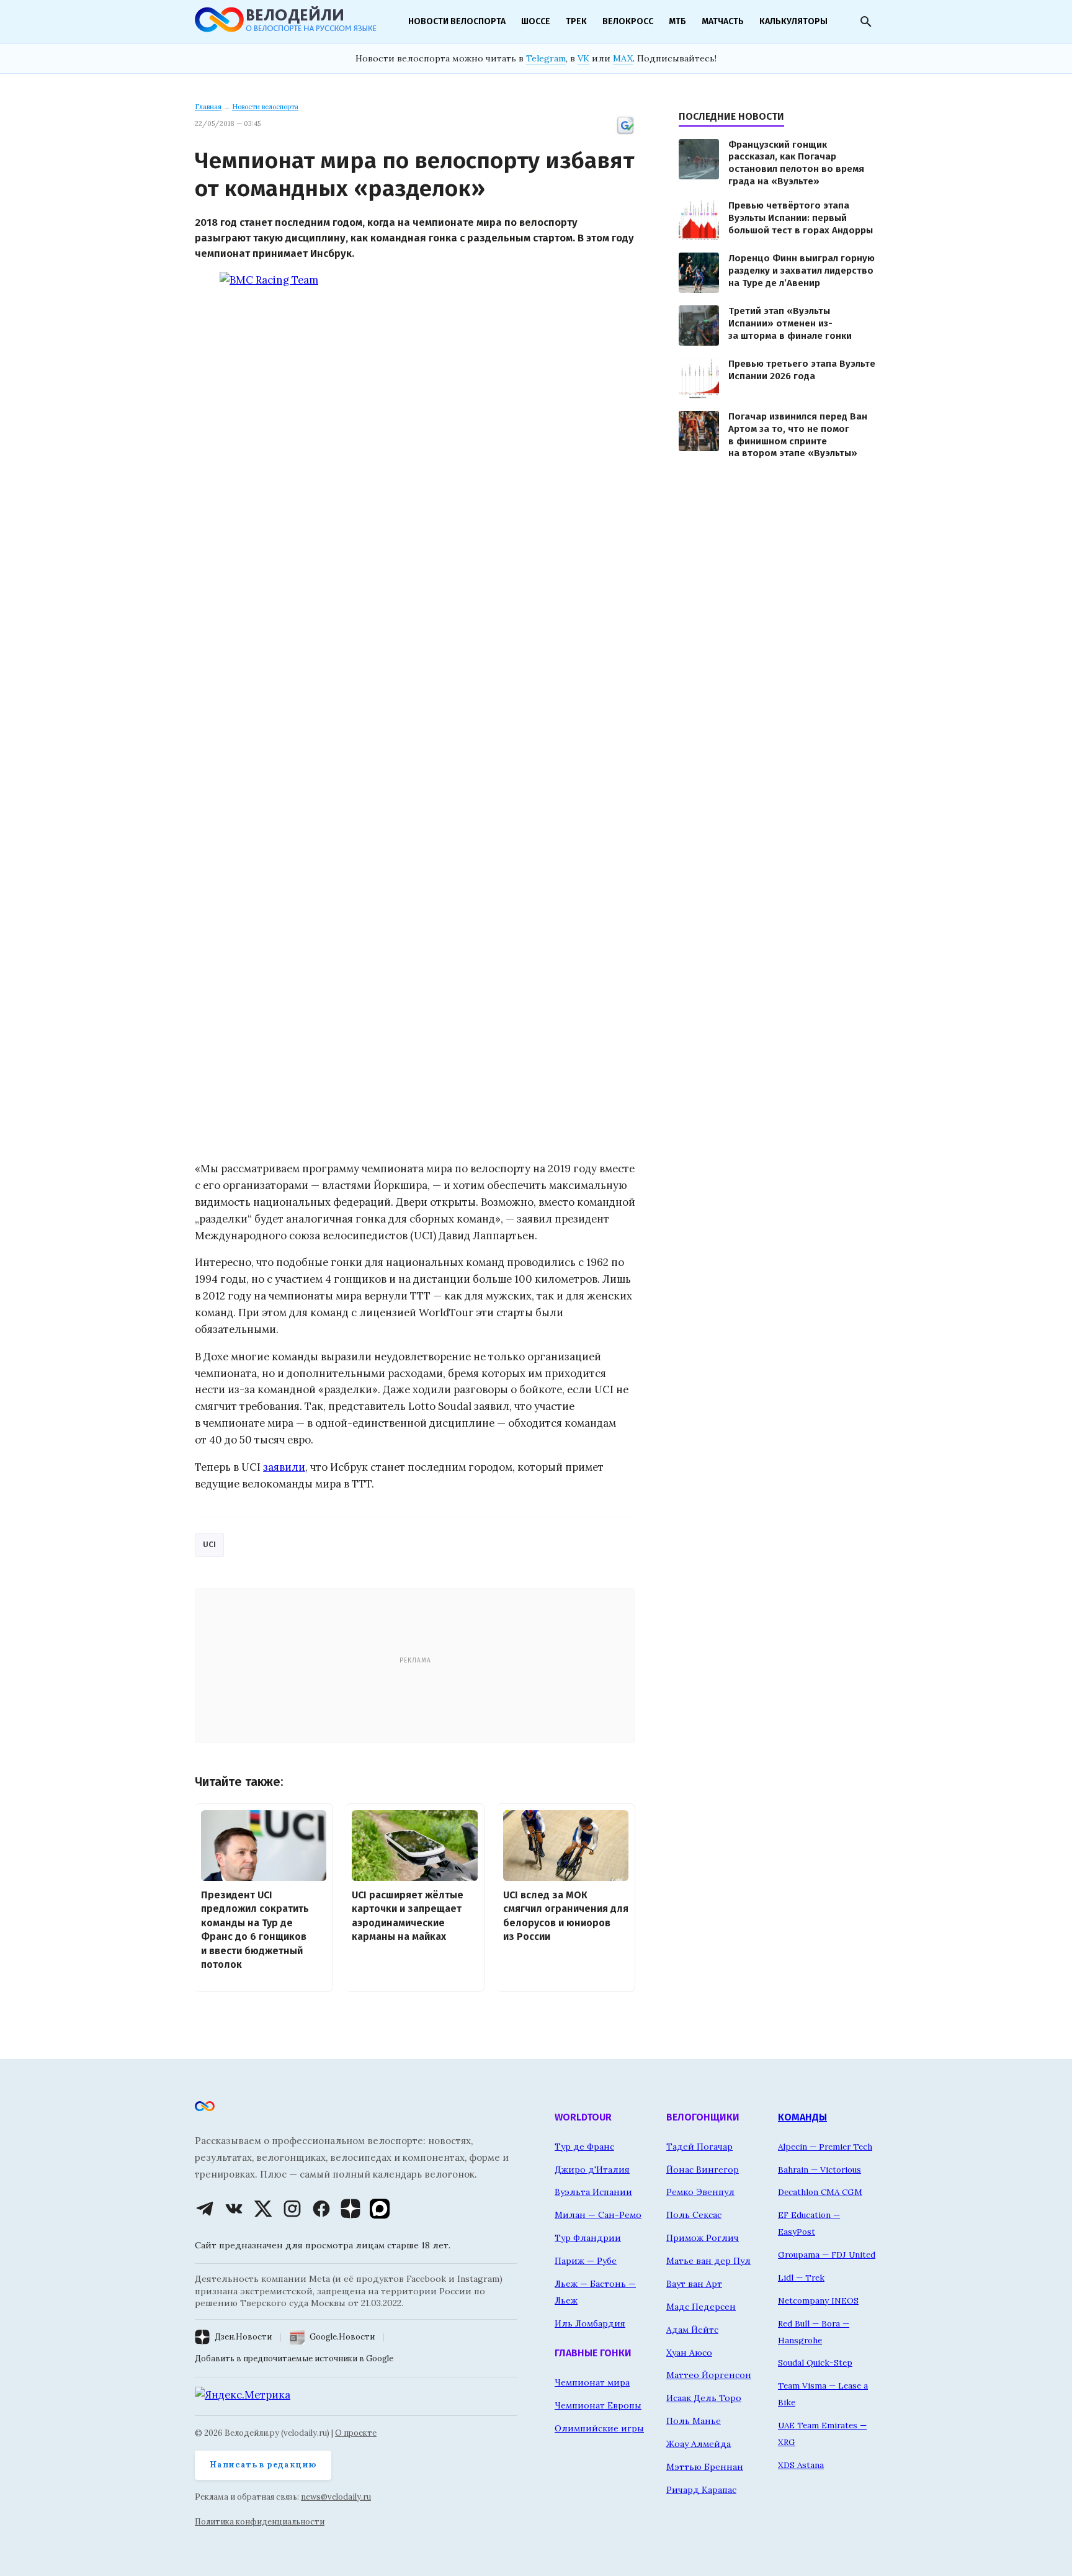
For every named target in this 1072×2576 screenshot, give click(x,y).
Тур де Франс (584, 2147)
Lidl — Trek (801, 2278)
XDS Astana (801, 2465)
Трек (576, 21)
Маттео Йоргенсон (709, 2375)
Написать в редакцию (263, 2465)
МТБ (677, 21)
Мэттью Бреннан (705, 2467)
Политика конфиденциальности (260, 2522)
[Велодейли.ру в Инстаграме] (292, 2209)
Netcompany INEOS (818, 2300)
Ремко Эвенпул (700, 2192)
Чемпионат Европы (598, 2405)
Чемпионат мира (592, 2382)
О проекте (356, 2433)
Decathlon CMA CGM (820, 2192)
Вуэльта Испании (593, 2192)
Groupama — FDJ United (827, 2255)
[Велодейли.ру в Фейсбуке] (321, 2209)
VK (583, 58)
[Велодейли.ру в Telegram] (205, 2209)
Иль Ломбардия (590, 2323)
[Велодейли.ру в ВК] (234, 2209)
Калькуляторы (793, 21)
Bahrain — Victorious (820, 2170)
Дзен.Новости (243, 2337)
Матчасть (723, 21)
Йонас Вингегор (703, 2170)
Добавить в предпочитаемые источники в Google (294, 2358)
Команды (802, 2117)
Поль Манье (694, 2421)
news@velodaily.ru (336, 2497)
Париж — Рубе (586, 2261)
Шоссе (536, 21)
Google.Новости (342, 2337)
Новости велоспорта (457, 21)
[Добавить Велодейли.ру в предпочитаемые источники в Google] (625, 133)
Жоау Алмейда (699, 2444)
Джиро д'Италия (592, 2170)
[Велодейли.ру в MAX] (380, 2209)
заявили (284, 1467)
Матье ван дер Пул (708, 2261)
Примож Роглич (703, 2238)
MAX (623, 58)
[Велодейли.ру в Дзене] (351, 2209)
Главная (208, 107)
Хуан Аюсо (689, 2353)
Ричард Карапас (701, 2490)
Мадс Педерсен (701, 2307)
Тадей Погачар (699, 2147)
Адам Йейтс (692, 2330)
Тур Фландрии (588, 2238)
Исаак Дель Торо (704, 2398)
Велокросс (628, 21)
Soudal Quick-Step (815, 2363)
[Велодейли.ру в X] (263, 2209)
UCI (209, 1544)
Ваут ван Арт (694, 2284)
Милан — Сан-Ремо (598, 2215)
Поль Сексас (694, 2215)
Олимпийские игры (599, 2428)
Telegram (546, 58)
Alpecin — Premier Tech (825, 2147)
